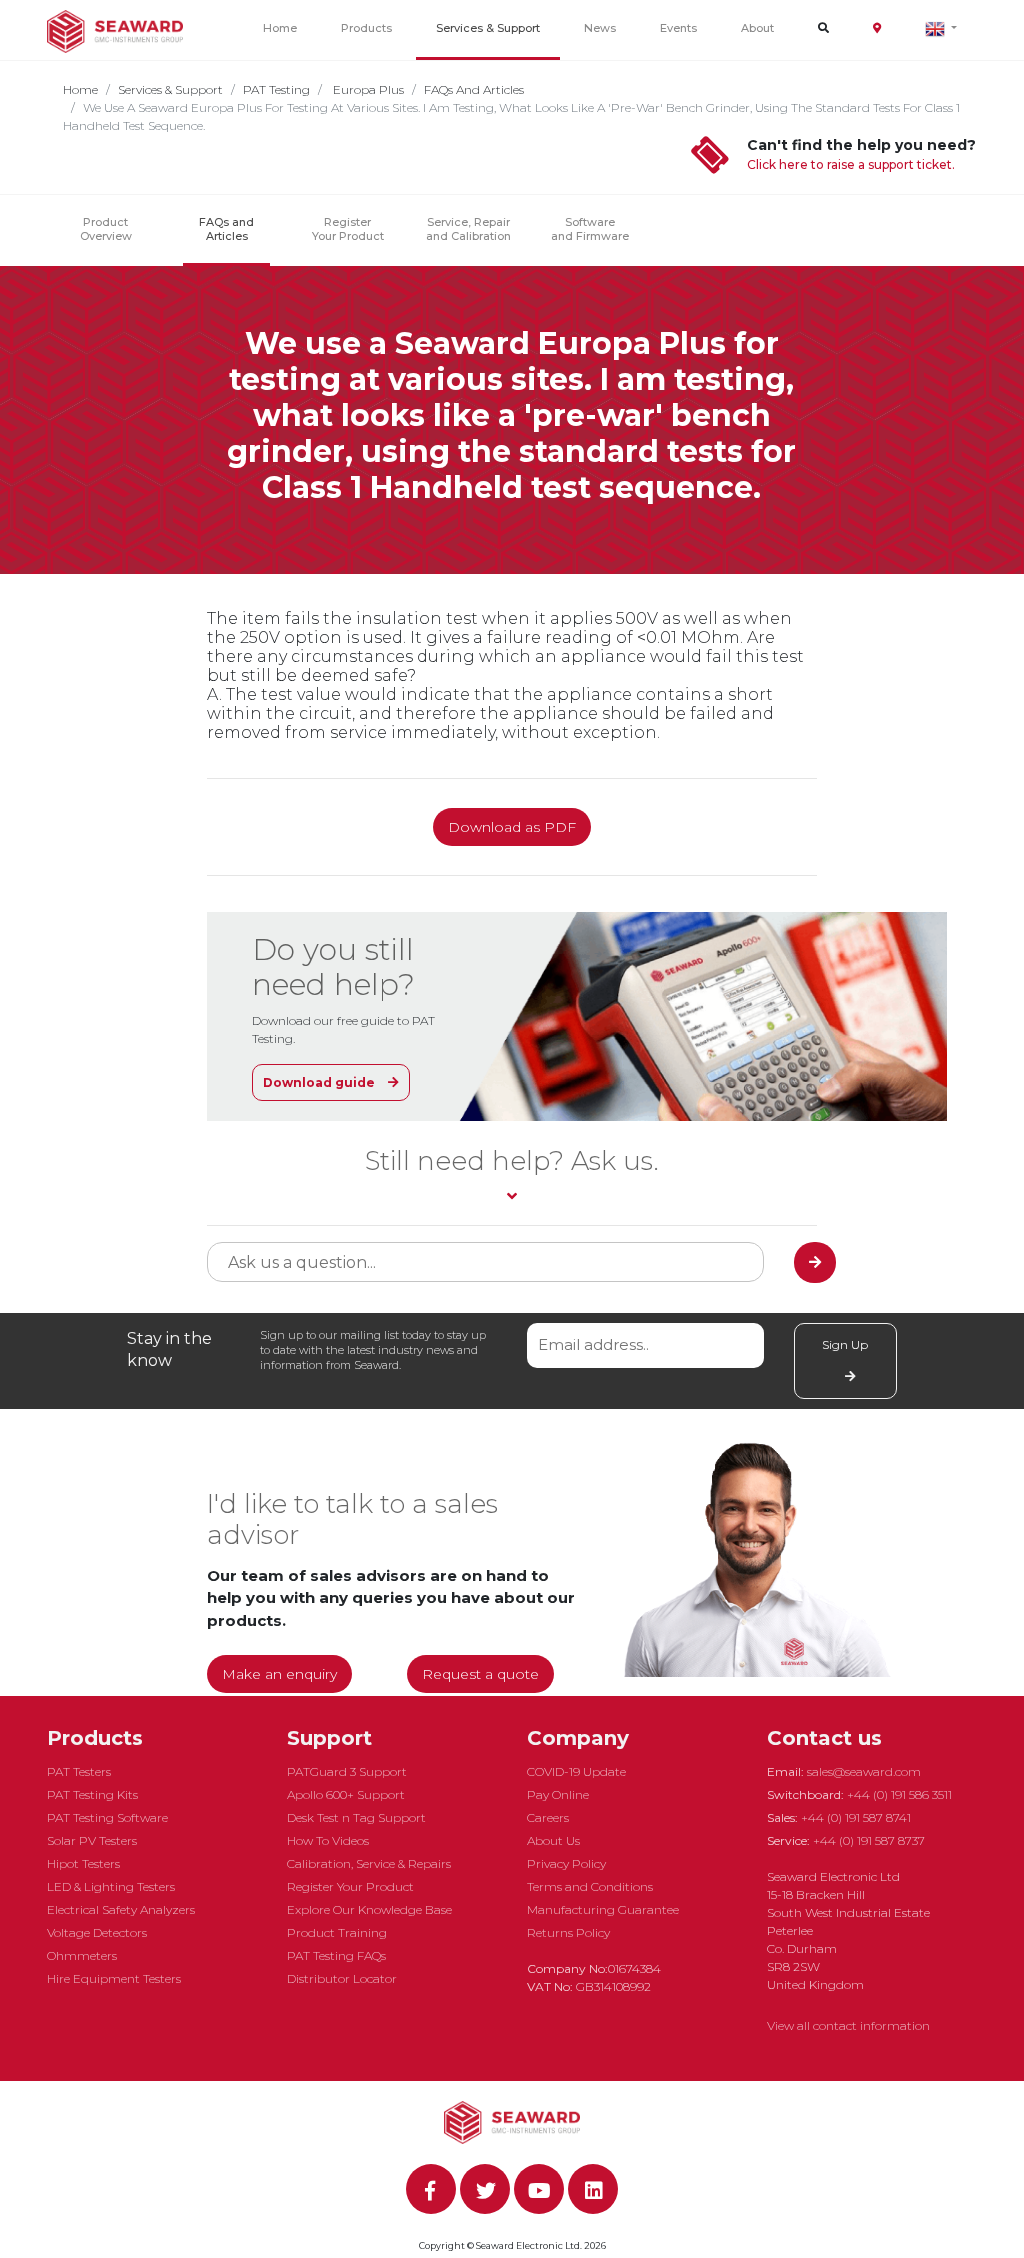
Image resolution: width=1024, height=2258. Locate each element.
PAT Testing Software (107, 1817)
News (600, 28)
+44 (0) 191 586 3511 (899, 1794)
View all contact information (848, 2025)
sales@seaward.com (864, 1771)
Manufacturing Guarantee (603, 1909)
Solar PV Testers (92, 1840)
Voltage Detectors (97, 1932)
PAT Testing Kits (92, 1794)
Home (280, 28)
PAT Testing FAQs (336, 1955)
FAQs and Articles (474, 89)
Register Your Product (348, 229)
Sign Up (845, 1344)
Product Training (337, 1932)
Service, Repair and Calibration (468, 229)
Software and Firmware (590, 229)
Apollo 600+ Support (346, 1794)
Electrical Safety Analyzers (121, 1909)
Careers (548, 1817)
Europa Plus (367, 89)
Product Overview (106, 229)
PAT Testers (79, 1771)
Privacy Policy (566, 1863)
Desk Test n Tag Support (356, 1817)
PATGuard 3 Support (347, 1771)
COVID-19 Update (576, 1771)
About (757, 28)
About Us (553, 1840)
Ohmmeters (82, 1955)
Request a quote (480, 1674)
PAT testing (276, 89)
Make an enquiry (279, 1674)
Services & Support (488, 28)
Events (678, 28)
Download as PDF (512, 827)
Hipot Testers (83, 1863)
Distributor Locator (342, 1978)
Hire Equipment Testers (114, 1978)
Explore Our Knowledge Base (369, 1909)
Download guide (320, 1082)
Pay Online (558, 1794)
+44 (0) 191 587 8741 (856, 1817)
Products (366, 28)
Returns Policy (568, 1932)
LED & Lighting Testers (111, 1886)
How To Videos (328, 1840)
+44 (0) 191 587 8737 (869, 1840)
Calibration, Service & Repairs (369, 1863)
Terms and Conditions (590, 1886)
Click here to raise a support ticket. (851, 164)
